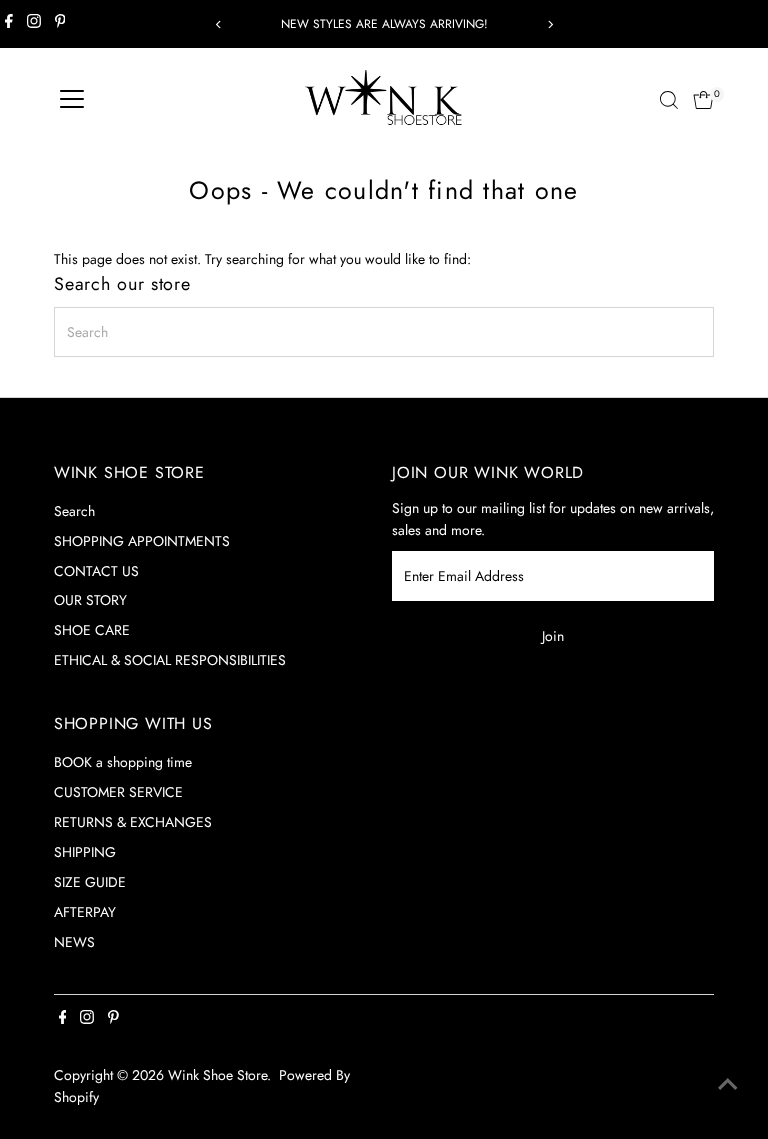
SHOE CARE (92, 630)
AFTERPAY (85, 912)
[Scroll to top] (728, 1084)
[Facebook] (9, 24)
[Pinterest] (60, 24)
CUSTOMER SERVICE (118, 792)
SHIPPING (85, 852)
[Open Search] (669, 100)
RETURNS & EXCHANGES (133, 822)
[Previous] (218, 24)
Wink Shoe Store (217, 1075)
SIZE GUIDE (90, 882)
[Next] (549, 24)
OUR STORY (90, 600)
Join (553, 636)
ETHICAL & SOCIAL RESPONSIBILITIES (170, 660)
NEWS (74, 942)
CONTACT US (96, 571)
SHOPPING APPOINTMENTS (142, 541)
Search (74, 511)
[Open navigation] (72, 100)
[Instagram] (34, 24)
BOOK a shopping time (123, 762)
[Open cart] (703, 100)
